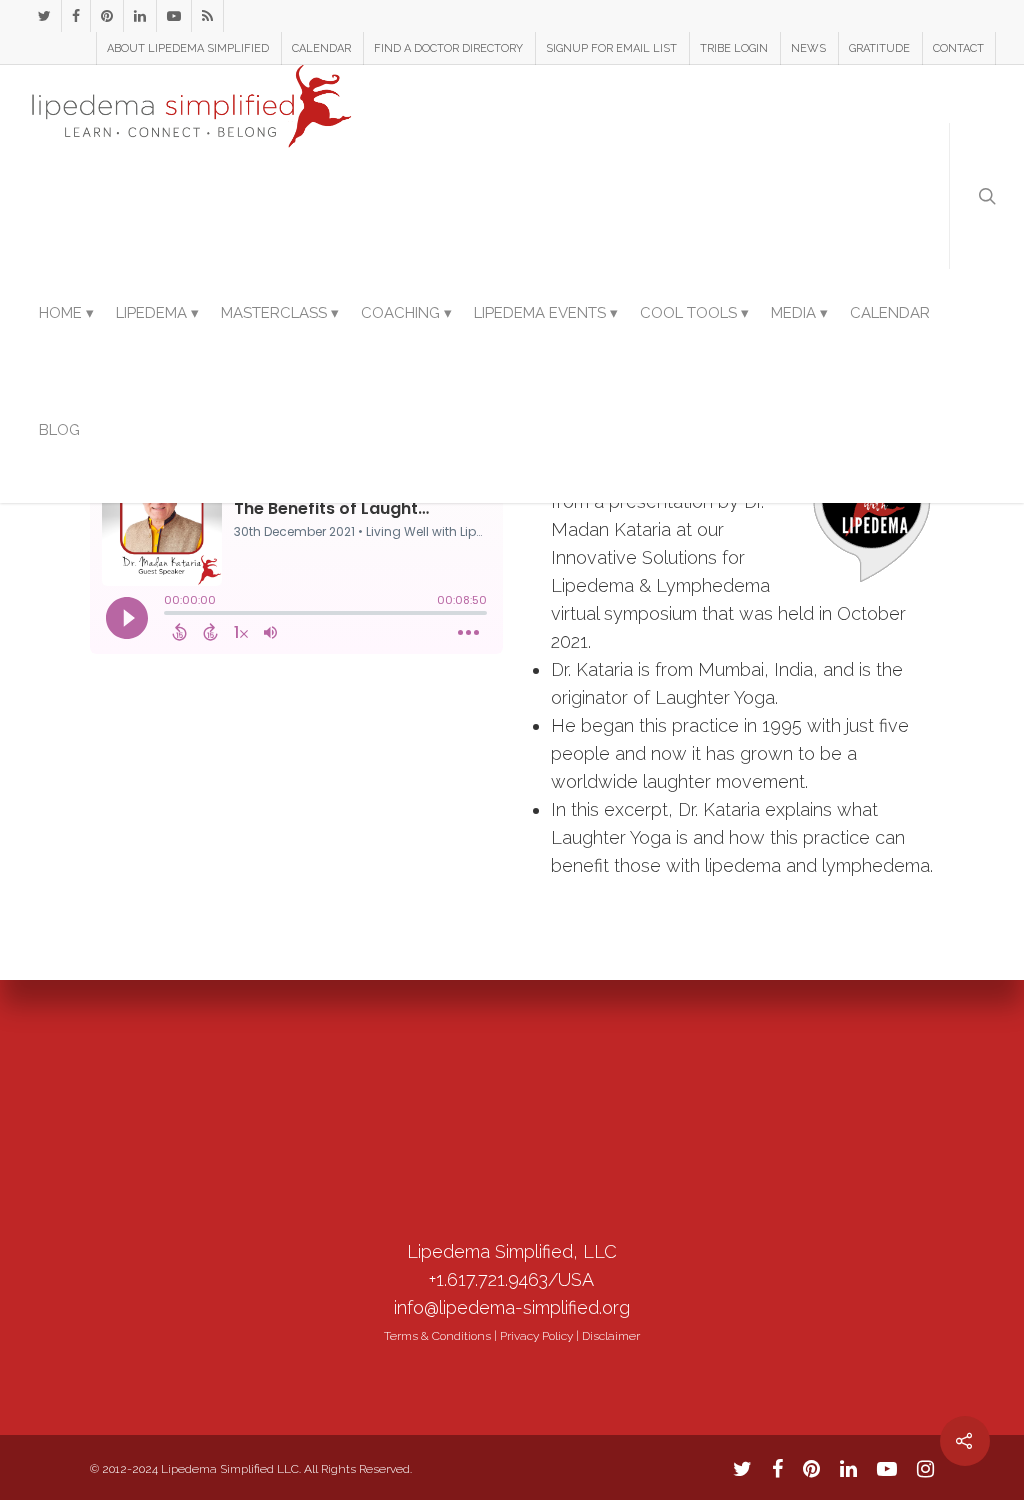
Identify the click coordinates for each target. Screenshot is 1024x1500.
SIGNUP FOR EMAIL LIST (611, 48)
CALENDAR (321, 48)
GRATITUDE (879, 48)
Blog (59, 430)
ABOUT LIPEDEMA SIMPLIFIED (188, 48)
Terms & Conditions (437, 1336)
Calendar (890, 313)
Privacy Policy (536, 1336)
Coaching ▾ (406, 313)
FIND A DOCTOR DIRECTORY (448, 48)
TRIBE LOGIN (734, 48)
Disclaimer (611, 1336)
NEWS (808, 48)
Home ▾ (66, 313)
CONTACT (958, 48)
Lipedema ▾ (157, 313)
